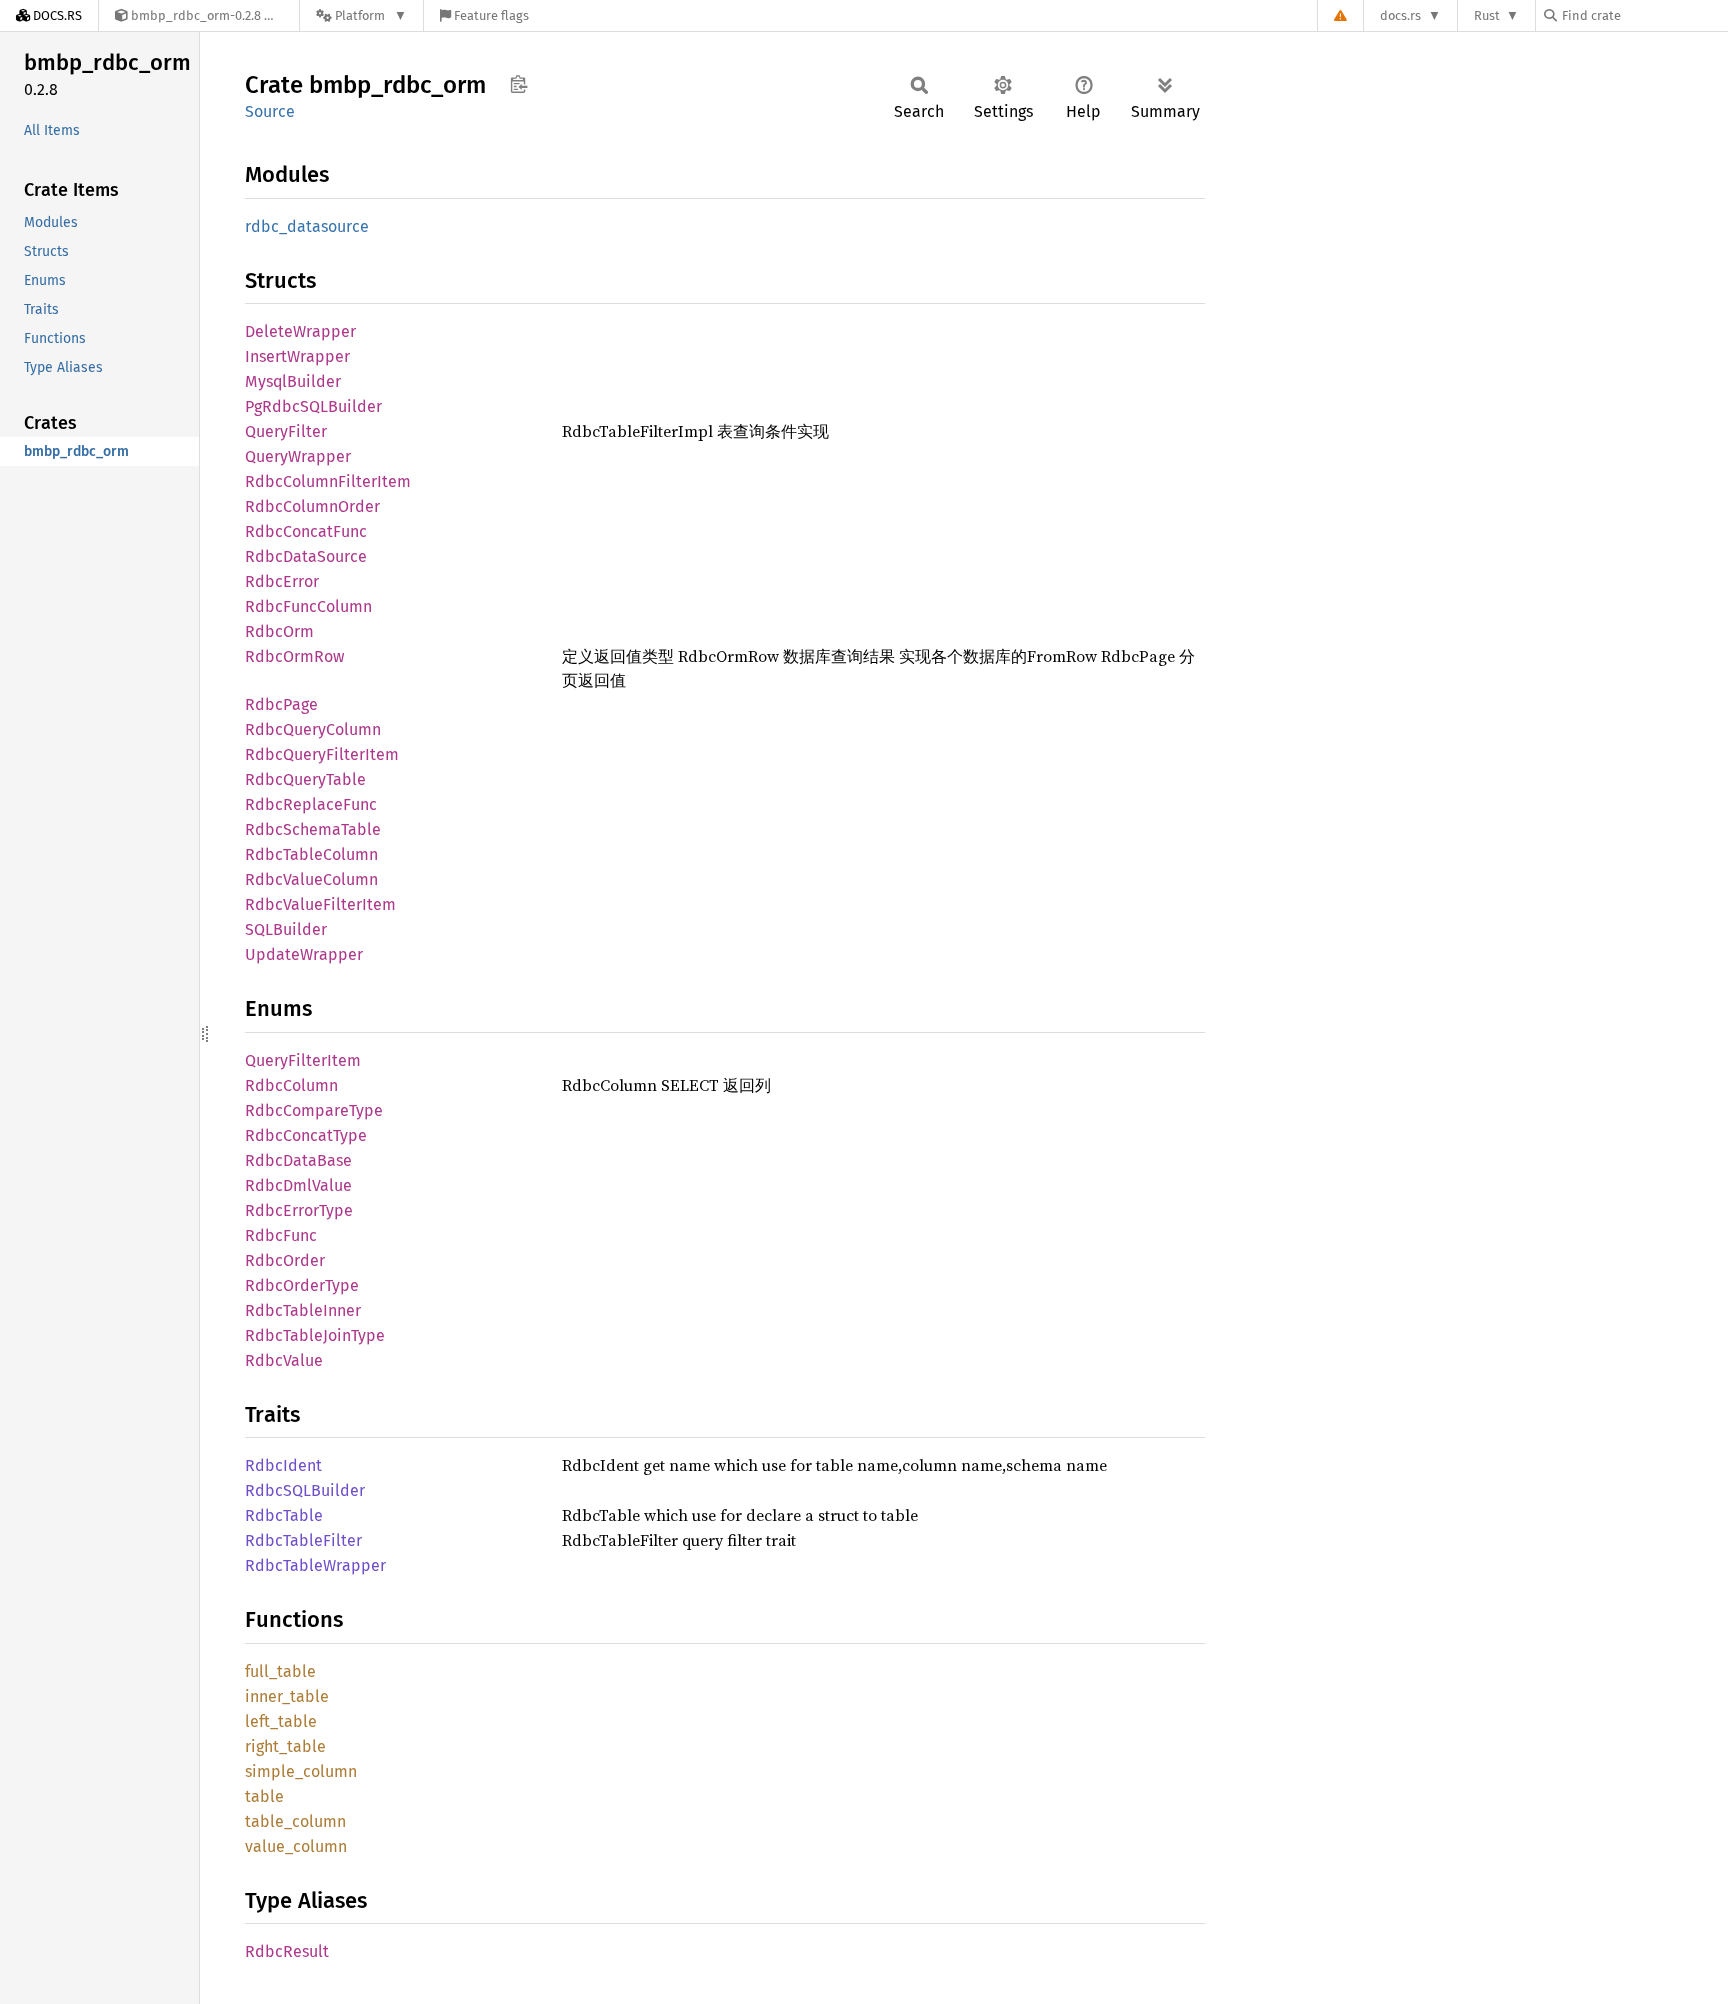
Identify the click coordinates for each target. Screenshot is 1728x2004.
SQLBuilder (286, 929)
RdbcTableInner (303, 1310)
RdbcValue (284, 1360)
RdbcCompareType (314, 1110)
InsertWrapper (297, 356)
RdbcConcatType (306, 1135)
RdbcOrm (279, 631)
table (264, 1796)
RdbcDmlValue (298, 1185)
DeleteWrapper (300, 331)
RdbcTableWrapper (315, 1565)
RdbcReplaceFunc (311, 804)
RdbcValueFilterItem (320, 904)
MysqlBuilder (293, 381)
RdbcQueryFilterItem (322, 754)
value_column (296, 1846)
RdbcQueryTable (305, 779)
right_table (285, 1746)
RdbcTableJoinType (315, 1335)
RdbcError (282, 581)
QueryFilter (286, 431)
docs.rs (1400, 15)
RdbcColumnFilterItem (328, 481)
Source (270, 111)
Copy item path (518, 84)
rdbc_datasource (307, 226)
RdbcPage (281, 704)
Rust (1487, 15)
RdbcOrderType (302, 1285)
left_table (281, 1721)
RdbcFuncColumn (308, 606)
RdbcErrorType (299, 1210)
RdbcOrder (285, 1260)
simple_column (301, 1771)
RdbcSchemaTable (313, 829)
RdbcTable (284, 1515)
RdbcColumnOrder (312, 506)
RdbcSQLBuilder (305, 1490)
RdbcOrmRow (294, 656)
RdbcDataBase (298, 1160)
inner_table (287, 1696)
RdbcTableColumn (311, 854)
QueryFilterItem (303, 1060)
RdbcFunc (281, 1235)
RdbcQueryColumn (313, 729)
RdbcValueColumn (311, 879)
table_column (295, 1821)
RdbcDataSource (306, 556)
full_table (280, 1671)
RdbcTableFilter (303, 1540)
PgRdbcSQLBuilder (313, 406)
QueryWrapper (298, 456)
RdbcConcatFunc (306, 531)
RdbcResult (287, 1951)
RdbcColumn (291, 1085)
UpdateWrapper (304, 954)
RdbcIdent (283, 1465)
